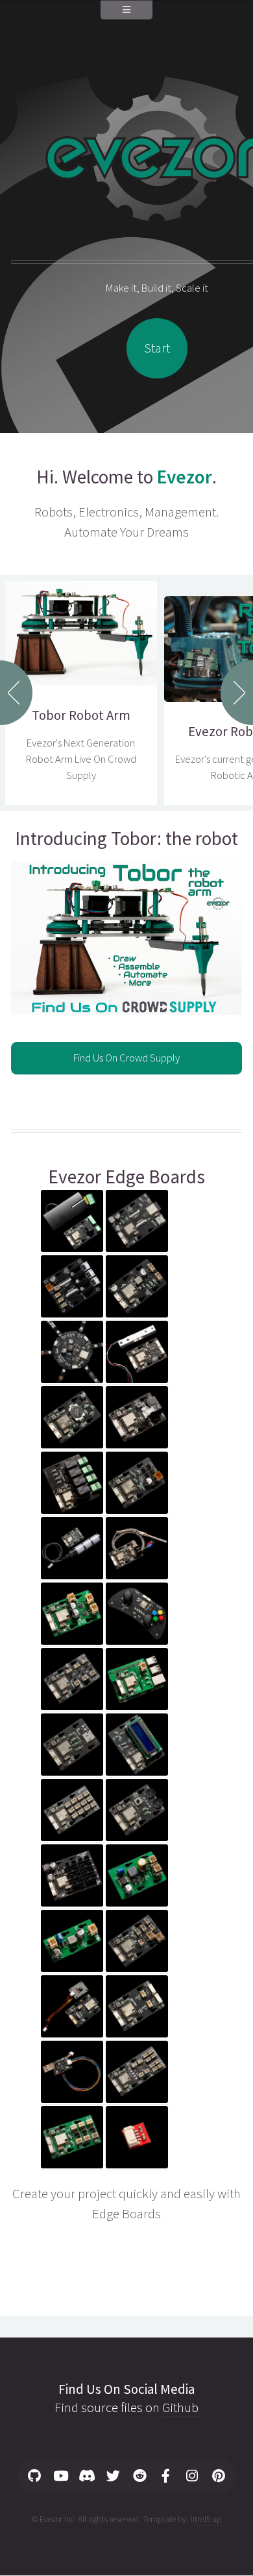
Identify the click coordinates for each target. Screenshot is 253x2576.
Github (180, 2408)
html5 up (206, 2519)
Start (157, 348)
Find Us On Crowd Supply (126, 1058)
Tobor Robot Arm (81, 715)
